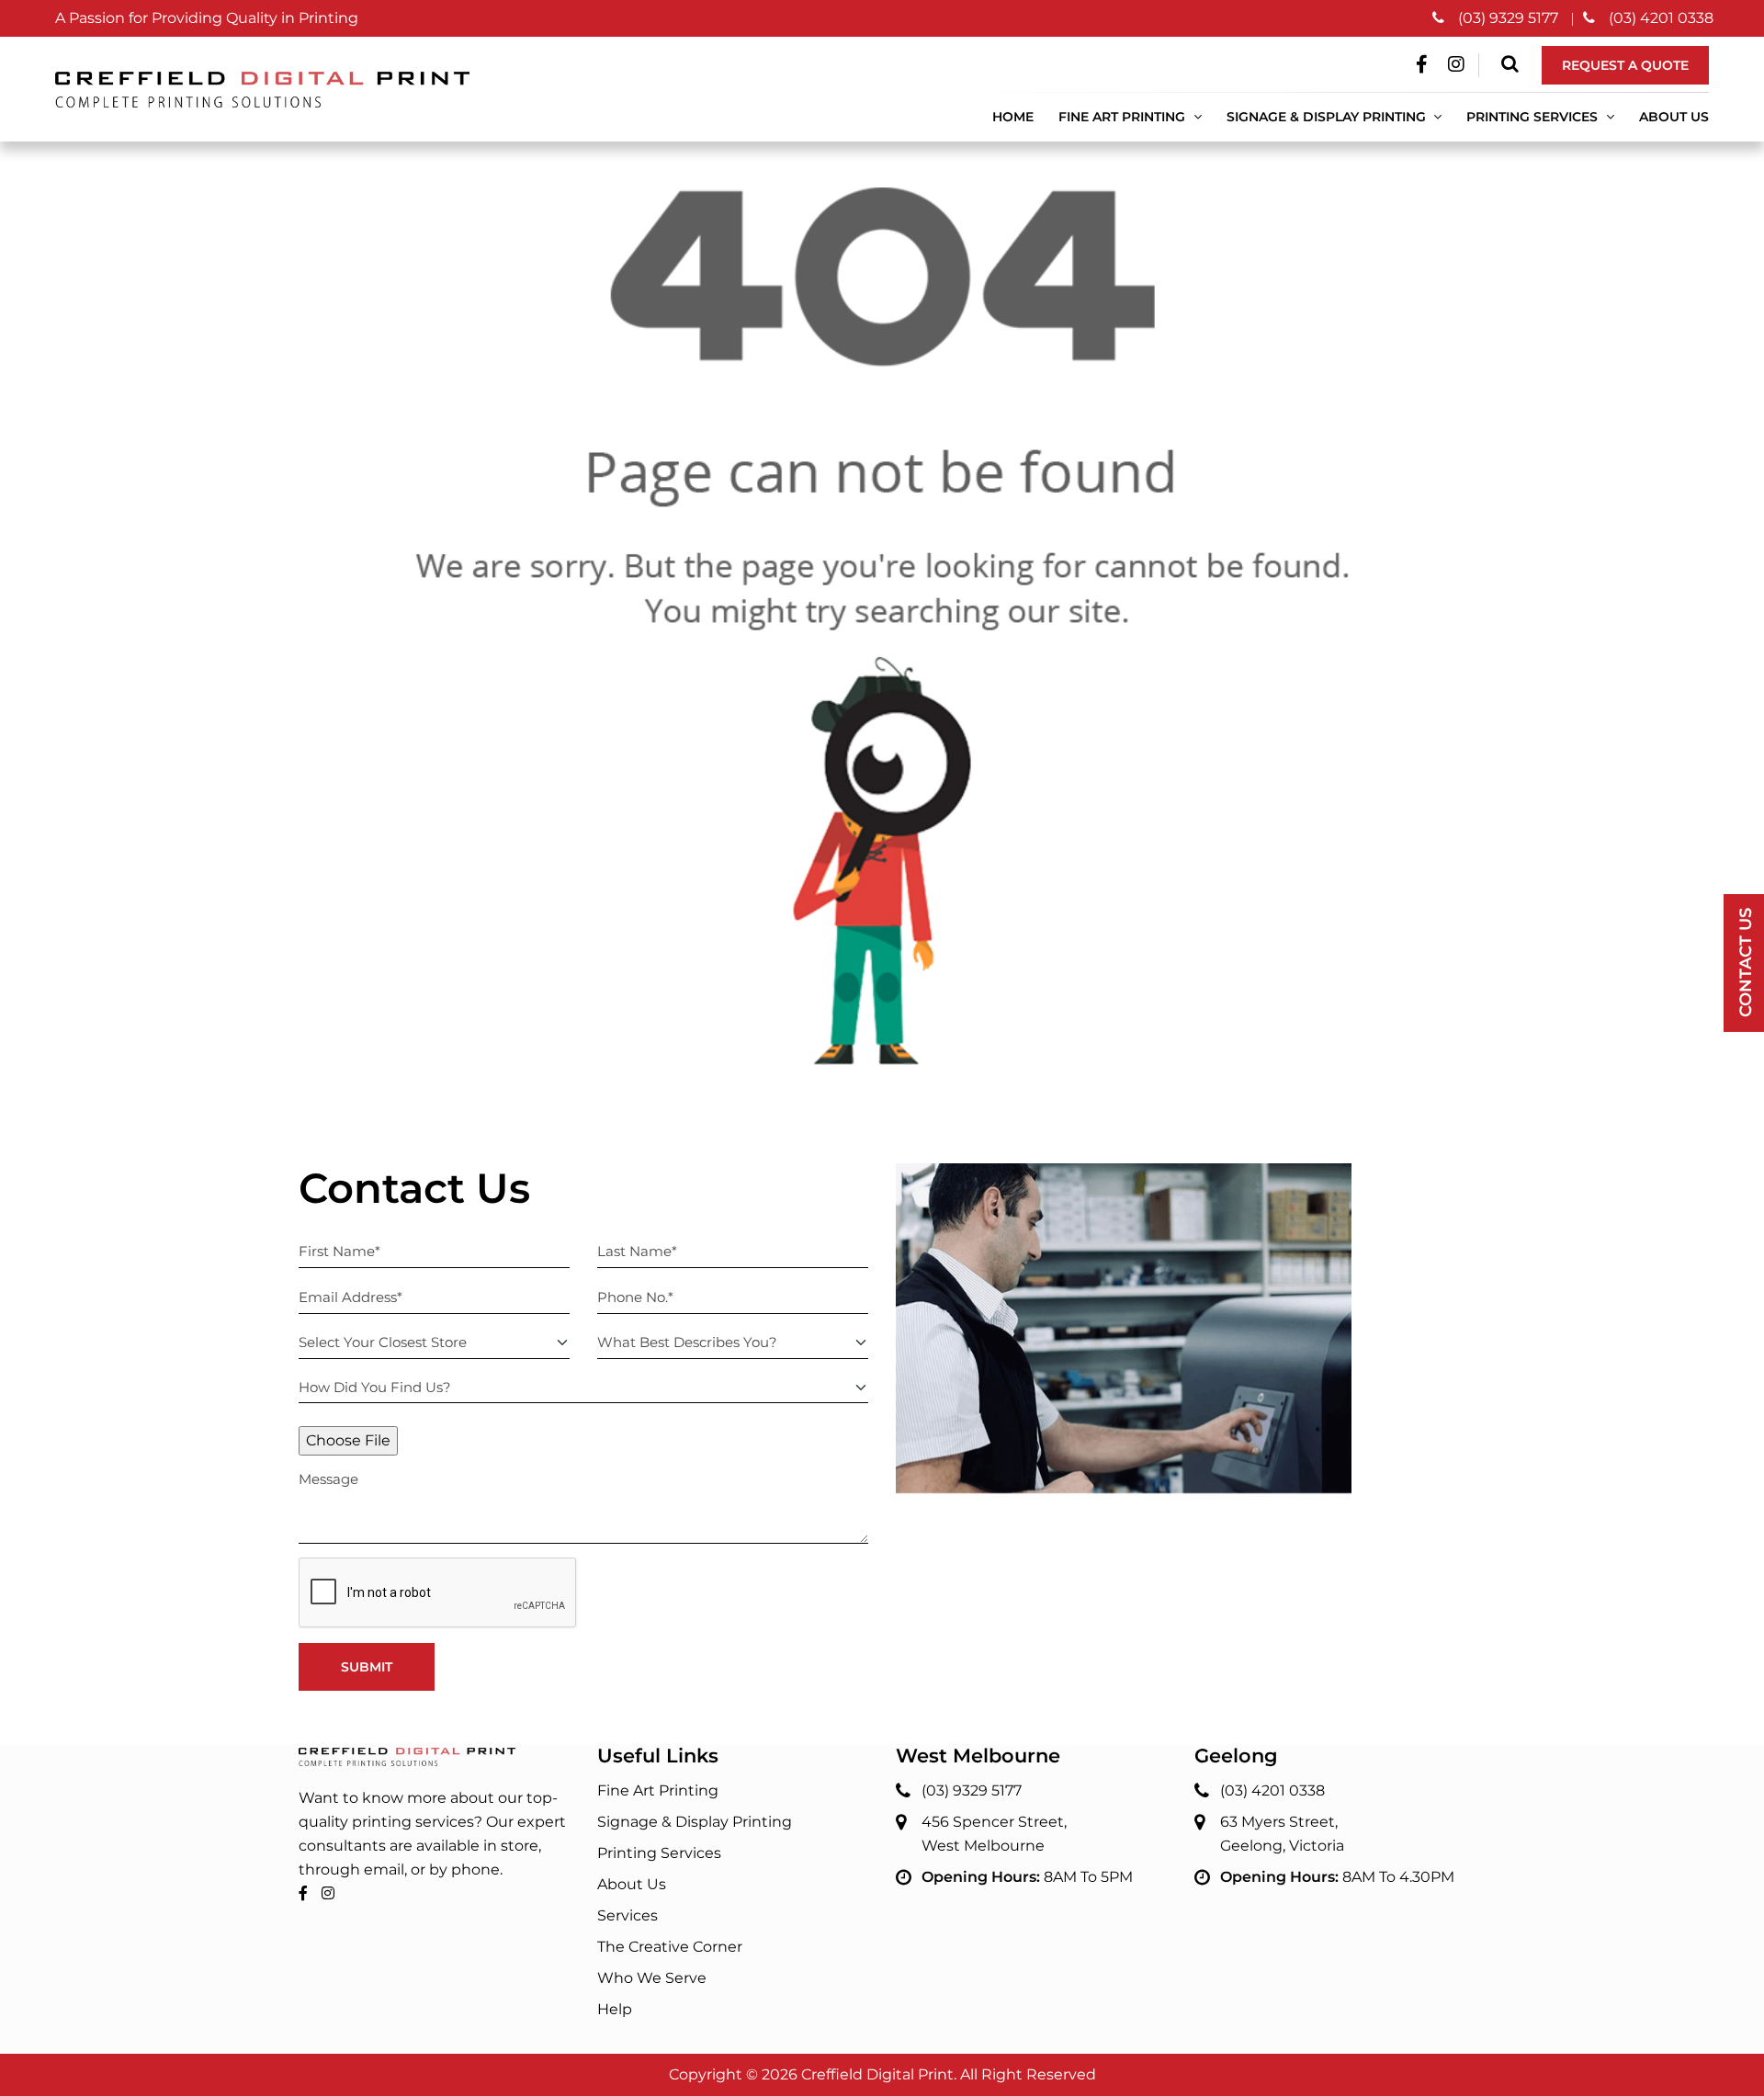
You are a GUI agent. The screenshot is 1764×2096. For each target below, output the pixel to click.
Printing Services (659, 1853)
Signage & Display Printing (695, 1822)
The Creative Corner (670, 1947)
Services (628, 1915)
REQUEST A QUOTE (1625, 65)
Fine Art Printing (1124, 117)
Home (1013, 117)
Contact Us (1746, 963)
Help (615, 2009)
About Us (1674, 117)
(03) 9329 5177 (1508, 18)
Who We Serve (652, 1978)
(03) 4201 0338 (1661, 18)
